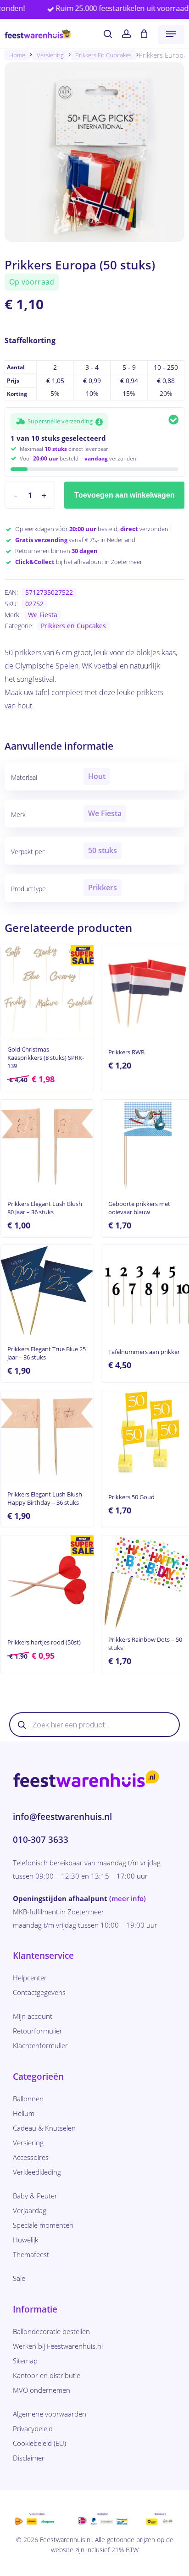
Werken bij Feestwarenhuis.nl (58, 2346)
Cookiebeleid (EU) (39, 2443)
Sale (19, 2278)
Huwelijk (25, 2240)
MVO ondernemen (42, 2390)
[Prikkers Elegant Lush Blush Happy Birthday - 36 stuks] (47, 1437)
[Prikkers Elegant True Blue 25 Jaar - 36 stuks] (47, 1291)
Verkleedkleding (37, 2172)
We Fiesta (43, 615)
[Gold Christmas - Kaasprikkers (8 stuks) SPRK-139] (47, 992)
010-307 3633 (41, 1840)
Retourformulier (38, 2031)
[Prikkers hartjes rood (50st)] (47, 1582)
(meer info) (128, 1898)
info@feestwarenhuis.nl (62, 1817)
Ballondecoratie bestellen (51, 2331)
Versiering (50, 55)
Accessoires (31, 2157)
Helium (24, 2113)
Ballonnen (28, 2099)
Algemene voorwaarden (50, 2414)
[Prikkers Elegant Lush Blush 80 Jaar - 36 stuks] (47, 1146)
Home (17, 55)
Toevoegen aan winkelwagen (125, 495)
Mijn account (33, 2016)
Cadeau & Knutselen (44, 2128)
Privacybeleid (33, 2428)
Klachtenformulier (40, 2045)
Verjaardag (30, 2210)
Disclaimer (29, 2458)
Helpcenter (30, 1978)
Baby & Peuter (35, 2196)
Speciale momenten (43, 2225)
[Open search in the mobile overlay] (94, 1725)
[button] (171, 34)
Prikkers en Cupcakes (103, 55)
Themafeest (31, 2254)
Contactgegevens (39, 1992)
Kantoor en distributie (47, 2375)
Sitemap (25, 2361)
